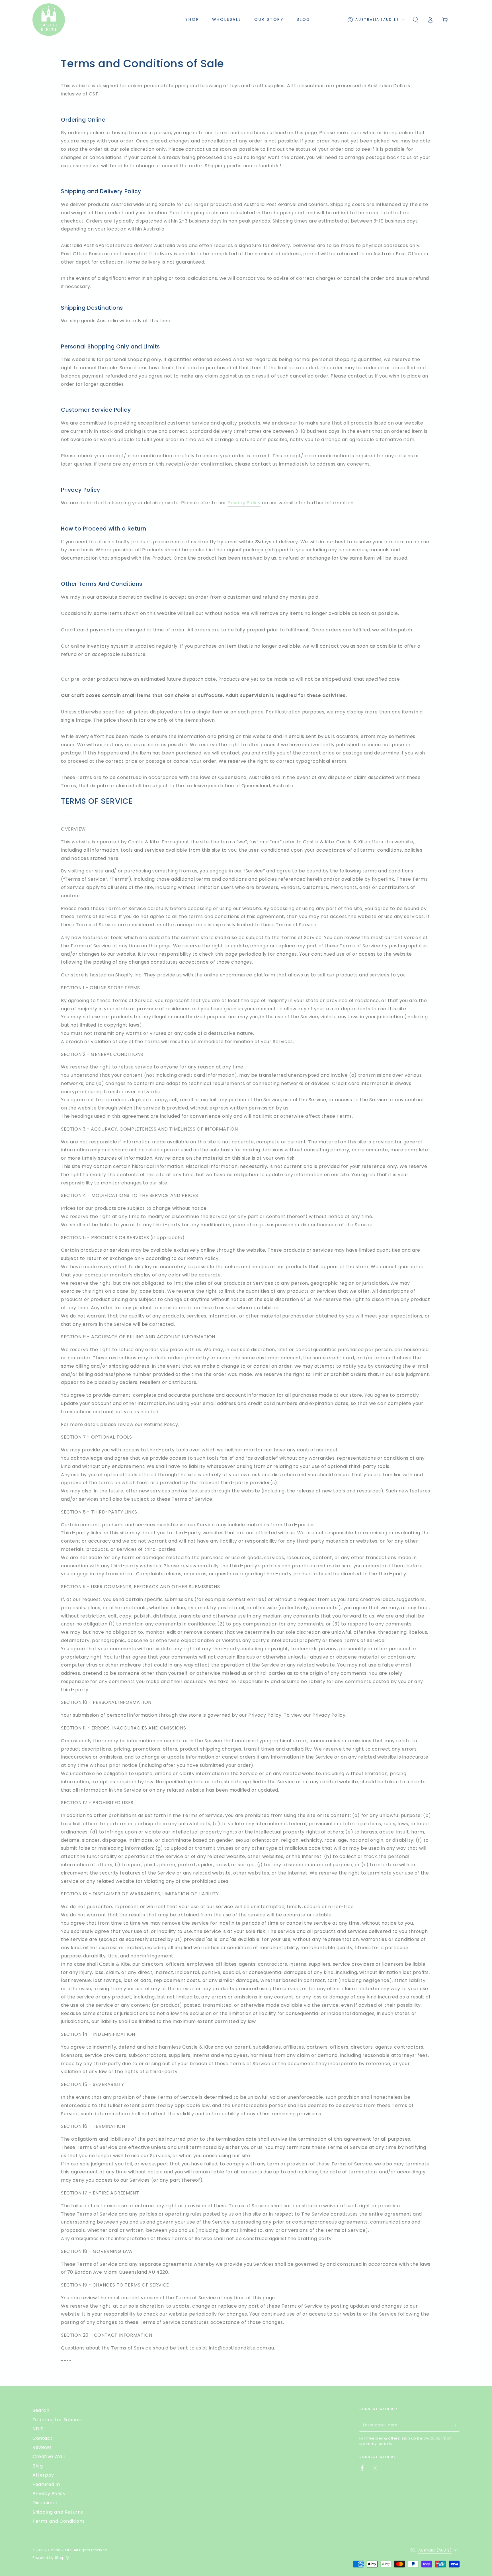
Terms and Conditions (59, 2521)
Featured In (46, 2484)
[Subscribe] (456, 2425)
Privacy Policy (244, 503)
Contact (42, 2438)
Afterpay (43, 2475)
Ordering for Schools (57, 2420)
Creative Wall (49, 2456)
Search (41, 2410)
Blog (38, 2466)
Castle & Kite (60, 2550)
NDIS (38, 2429)
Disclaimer (45, 2503)
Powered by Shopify (51, 2558)
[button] (415, 20)
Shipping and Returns (58, 2512)
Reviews (42, 2447)
